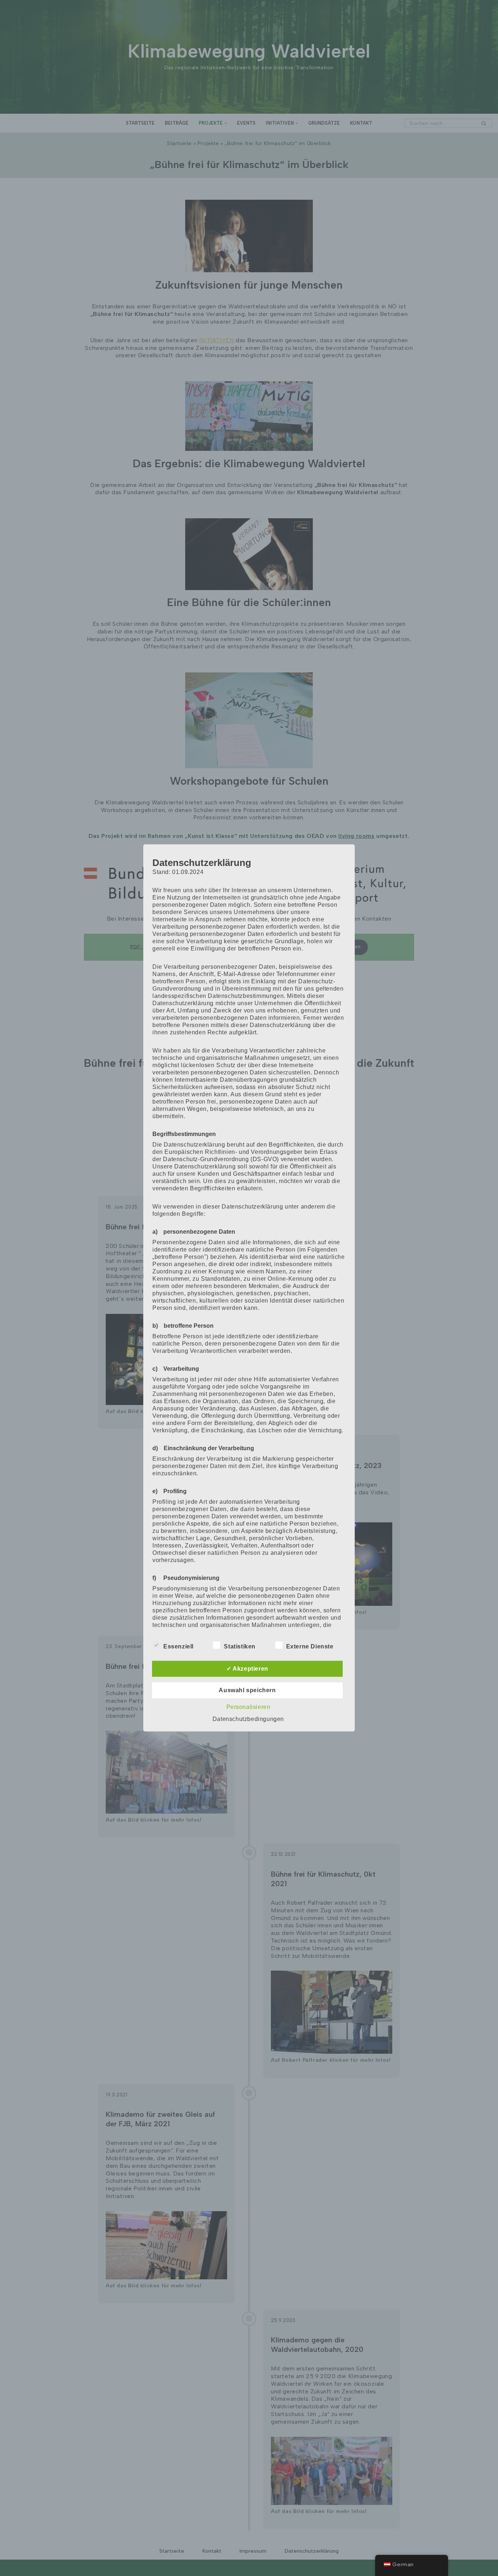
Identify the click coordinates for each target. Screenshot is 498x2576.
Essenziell (178, 1646)
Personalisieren (248, 1707)
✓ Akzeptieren (247, 1669)
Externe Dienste (310, 1646)
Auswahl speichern (247, 1690)
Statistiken (240, 1646)
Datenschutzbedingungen (248, 1719)
